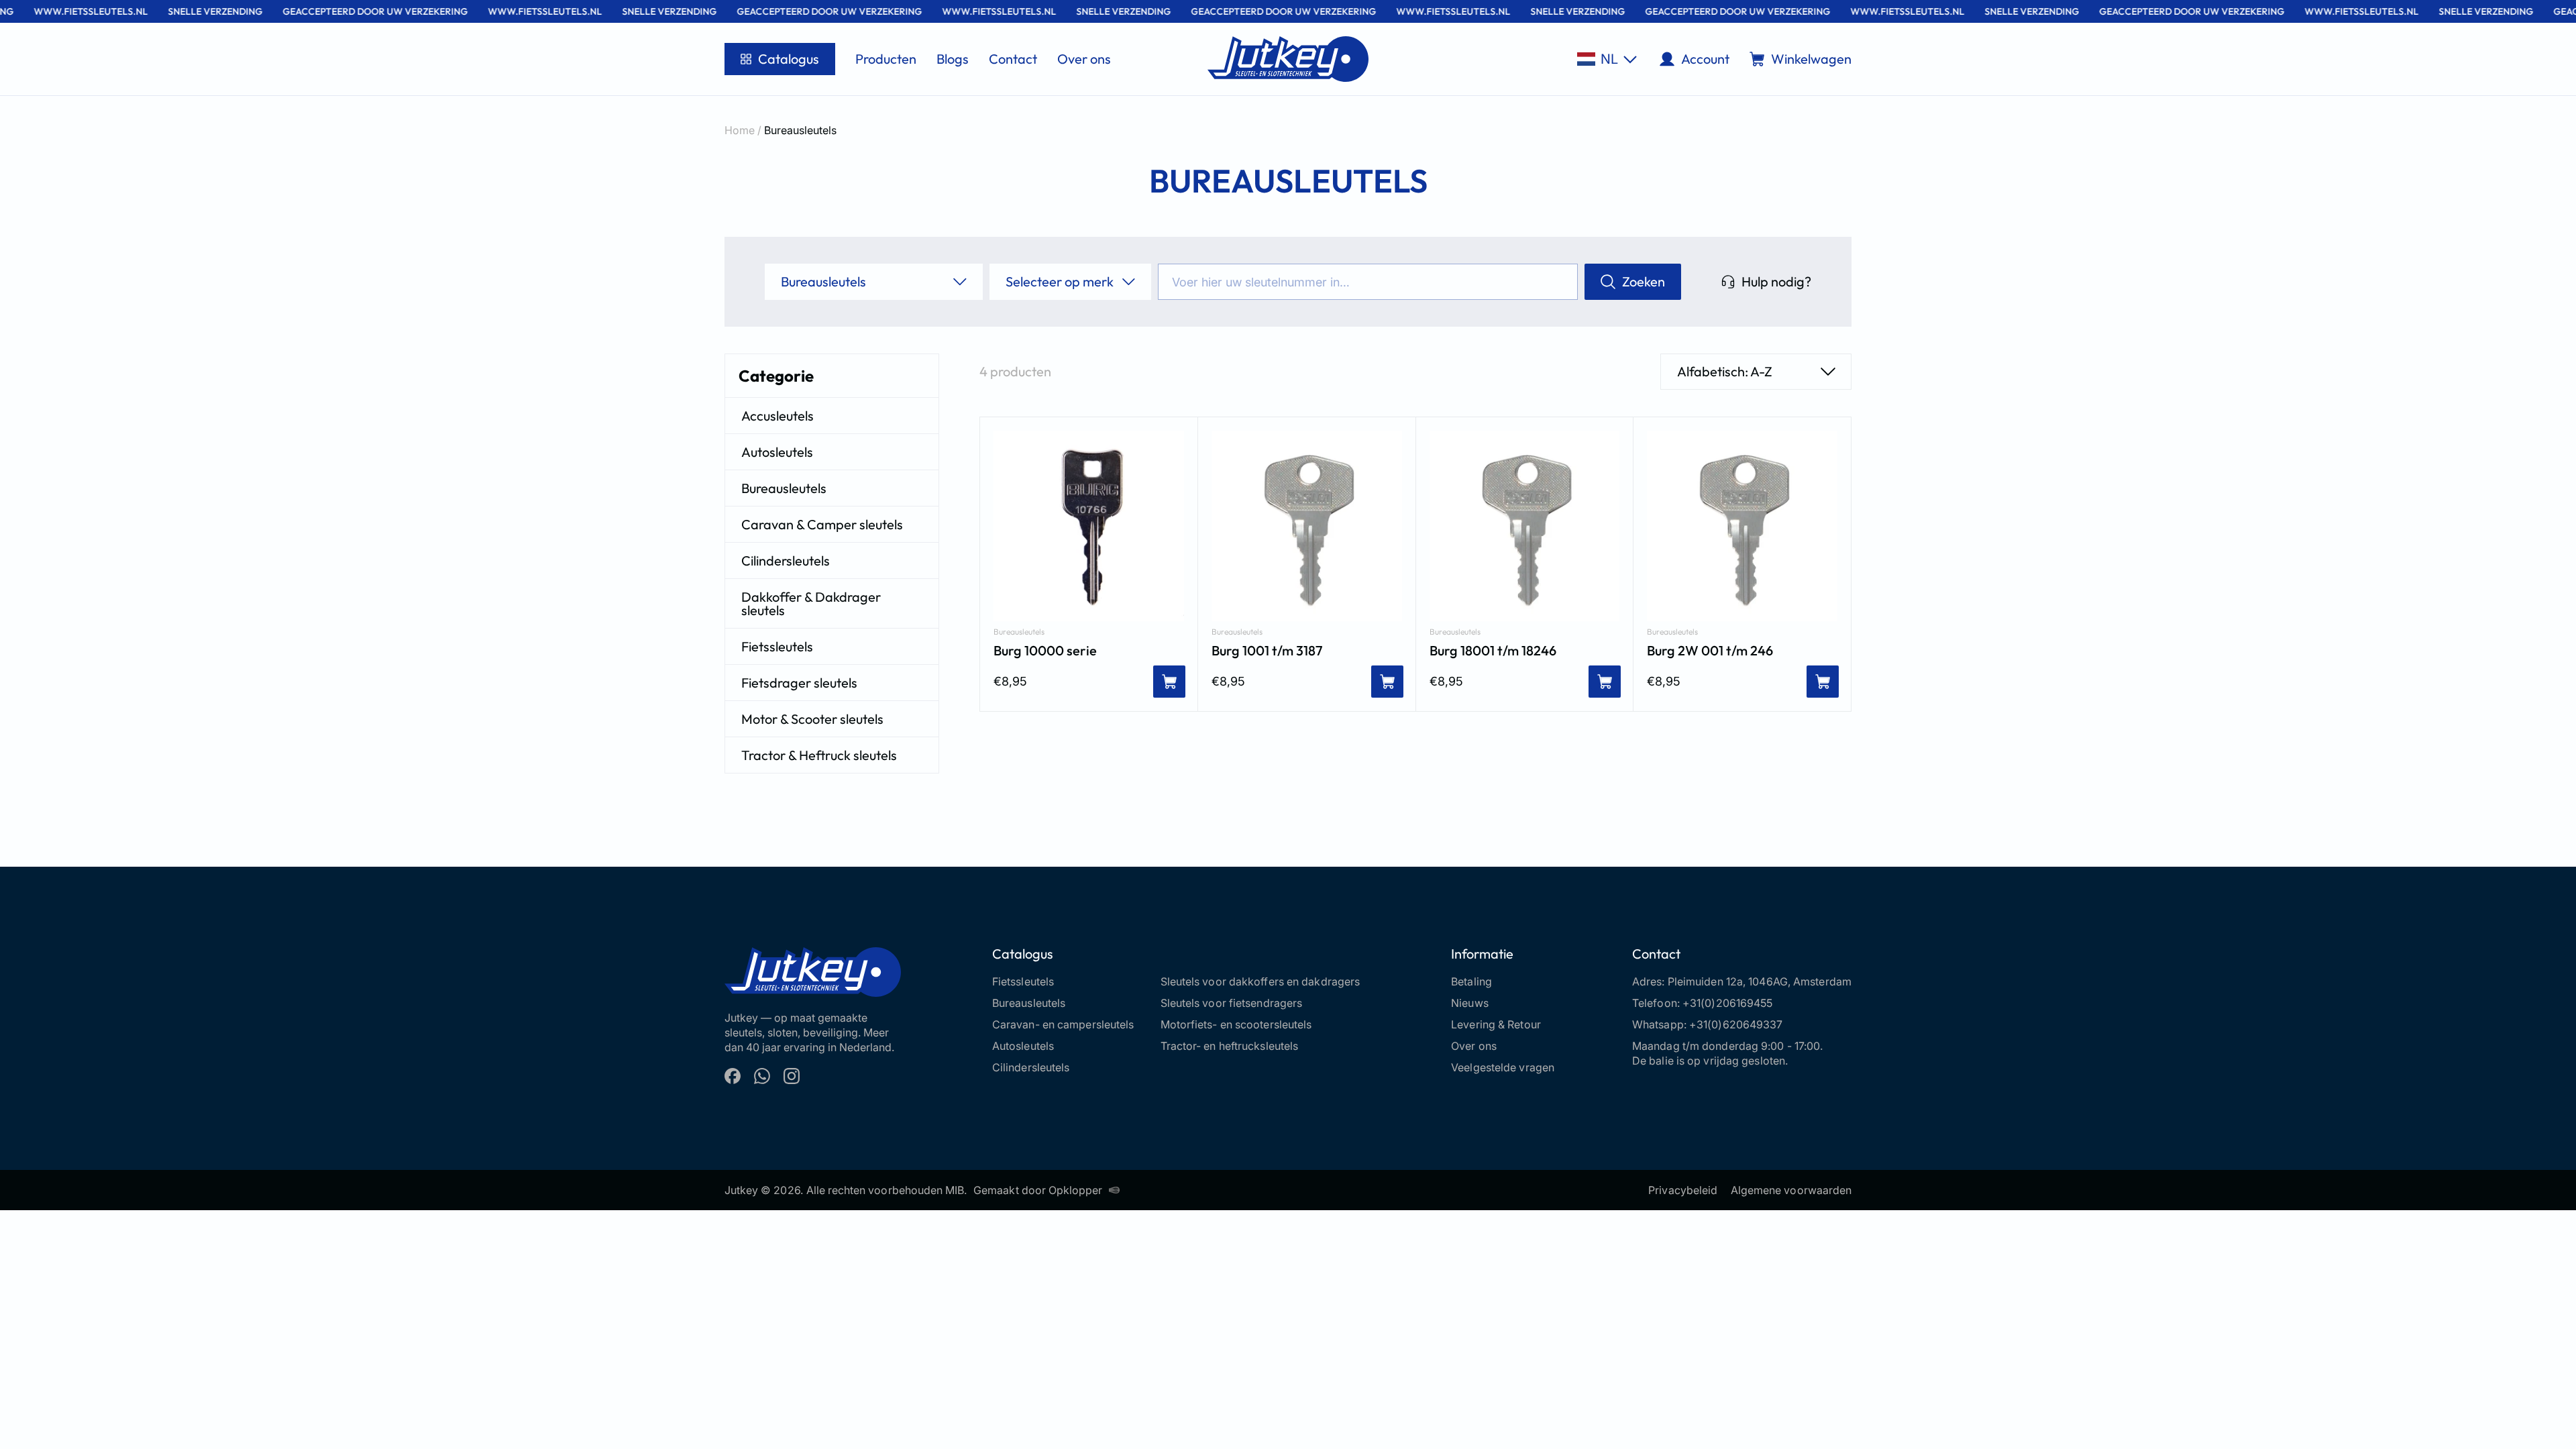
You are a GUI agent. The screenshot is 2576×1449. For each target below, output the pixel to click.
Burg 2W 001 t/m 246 (1710, 651)
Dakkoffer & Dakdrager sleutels (811, 603)
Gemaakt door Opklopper (1038, 1190)
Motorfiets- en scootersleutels (1236, 1024)
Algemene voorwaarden (1791, 1190)
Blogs (953, 59)
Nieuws (1470, 1003)
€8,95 (1010, 681)
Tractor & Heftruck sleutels (819, 755)
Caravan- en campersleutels (1063, 1024)
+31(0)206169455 (1728, 1003)
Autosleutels (777, 452)
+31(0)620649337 (1736, 1024)
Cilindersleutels (786, 560)
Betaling (1471, 981)
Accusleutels (777, 416)
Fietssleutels (777, 646)
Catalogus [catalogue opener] (789, 59)
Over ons (1084, 59)
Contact (1013, 59)
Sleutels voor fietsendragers (1232, 1003)
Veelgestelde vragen (1503, 1067)
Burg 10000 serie (1045, 651)
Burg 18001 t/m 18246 (1493, 651)
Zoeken (1644, 281)
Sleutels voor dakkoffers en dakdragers (1260, 981)
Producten (886, 59)
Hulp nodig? (1776, 281)
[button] (1607, 59)
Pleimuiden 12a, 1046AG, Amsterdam (1760, 981)
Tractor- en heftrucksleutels (1230, 1046)
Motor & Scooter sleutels (812, 719)
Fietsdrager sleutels (799, 683)
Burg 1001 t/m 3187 (1267, 651)
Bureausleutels (784, 488)
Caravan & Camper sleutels (822, 524)
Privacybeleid (1683, 1190)
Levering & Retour (1496, 1024)
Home (740, 130)
